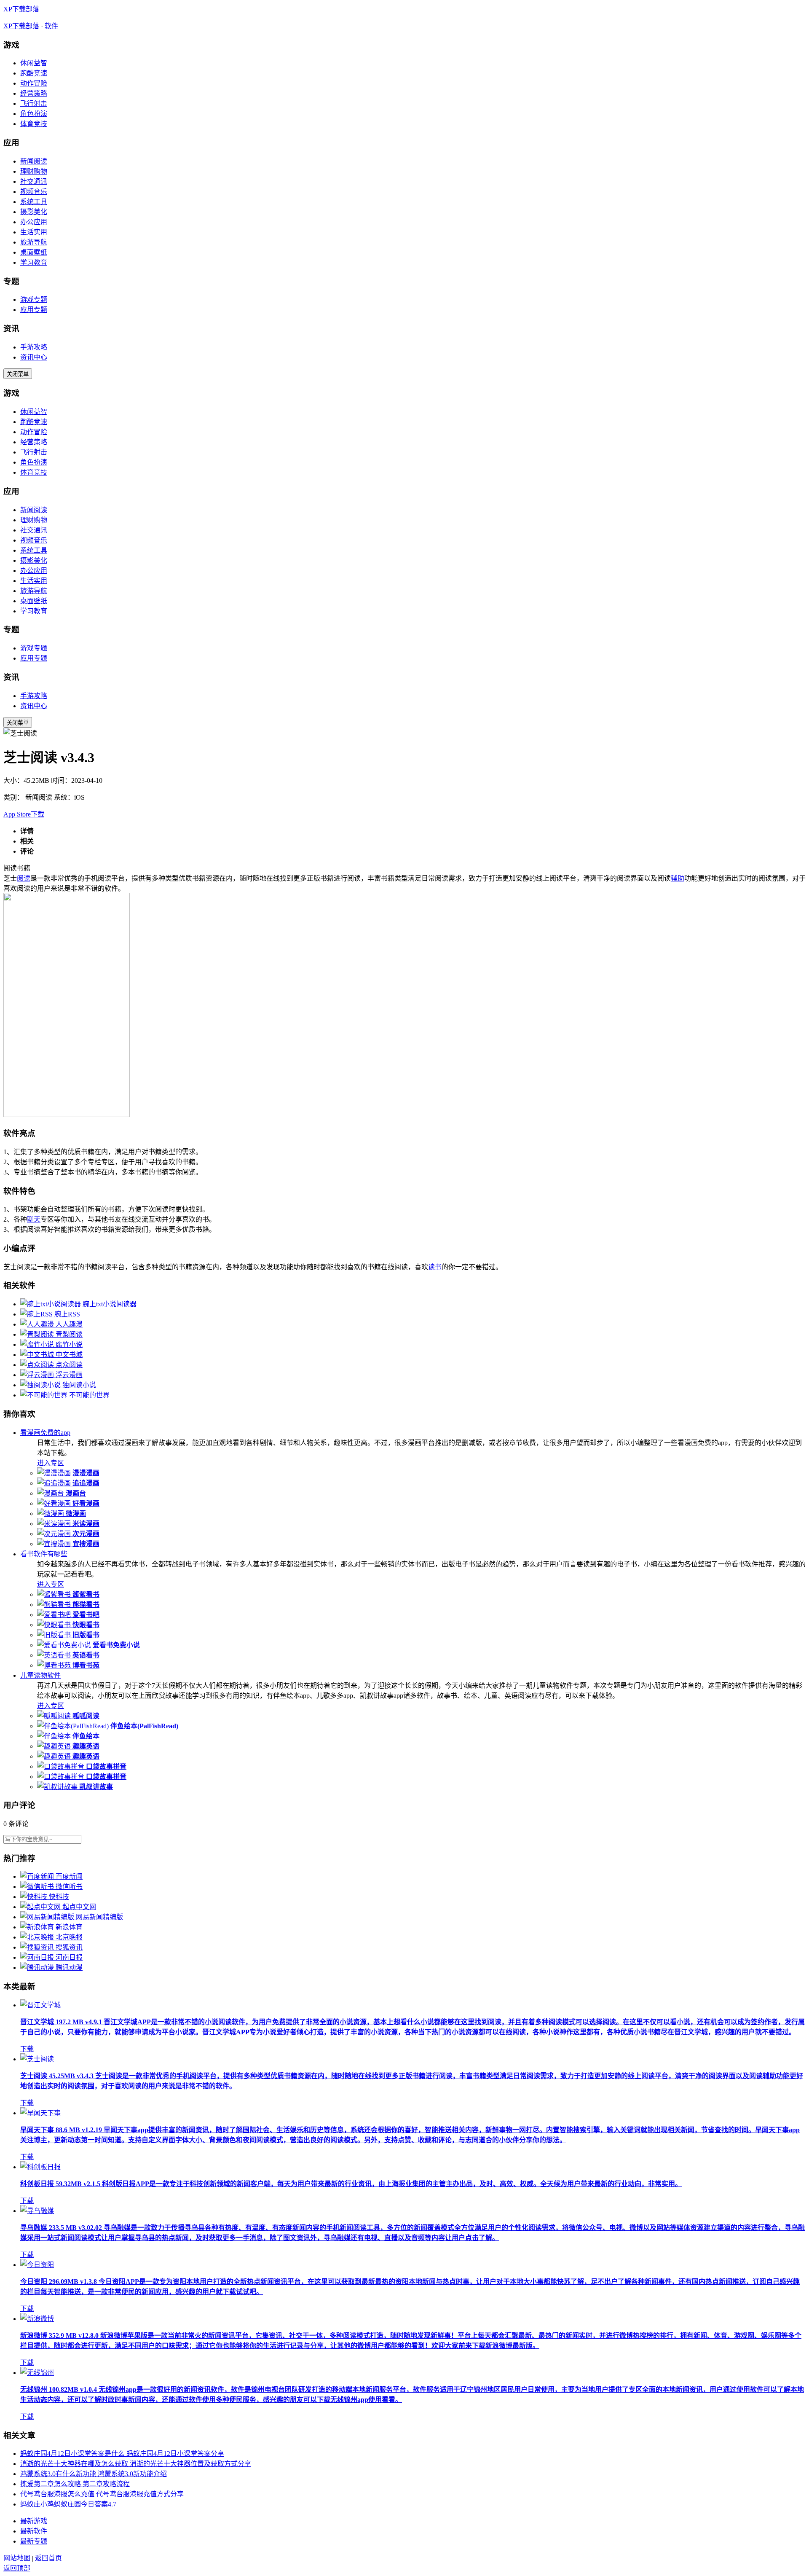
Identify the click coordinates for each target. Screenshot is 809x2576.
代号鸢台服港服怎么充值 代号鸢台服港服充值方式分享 (102, 2494)
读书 (435, 1267)
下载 (27, 2049)
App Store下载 (24, 814)
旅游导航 (34, 242)
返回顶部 (17, 2568)
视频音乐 (34, 192)
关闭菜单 (18, 374)
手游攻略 (34, 347)
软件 (51, 26)
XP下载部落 (21, 9)
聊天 (34, 1219)
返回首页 (48, 2558)
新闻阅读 (34, 161)
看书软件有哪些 (44, 1554)
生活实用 (34, 232)
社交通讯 (34, 181)
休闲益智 (34, 63)
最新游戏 (34, 2521)
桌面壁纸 (34, 252)
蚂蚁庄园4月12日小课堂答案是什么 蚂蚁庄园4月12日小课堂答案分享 (122, 2454)
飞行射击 (34, 103)
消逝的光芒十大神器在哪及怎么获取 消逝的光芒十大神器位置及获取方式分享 (136, 2464)
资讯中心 (34, 357)
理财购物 (34, 171)
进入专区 (51, 1463)
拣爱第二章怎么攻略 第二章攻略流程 (75, 2484)
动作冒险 (34, 83)
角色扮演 (34, 114)
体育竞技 (34, 124)
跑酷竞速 (34, 73)
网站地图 (17, 2558)
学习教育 (34, 262)
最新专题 (34, 2541)
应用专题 (34, 310)
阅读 (24, 878)
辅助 (678, 878)
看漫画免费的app (45, 1433)
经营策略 (34, 93)
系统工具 (34, 202)
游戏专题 (34, 300)
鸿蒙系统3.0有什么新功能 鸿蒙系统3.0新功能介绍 (94, 2474)
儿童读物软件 (40, 1675)
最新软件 (34, 2531)
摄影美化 (34, 212)
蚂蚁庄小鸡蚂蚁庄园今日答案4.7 (68, 2504)
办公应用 (34, 222)
